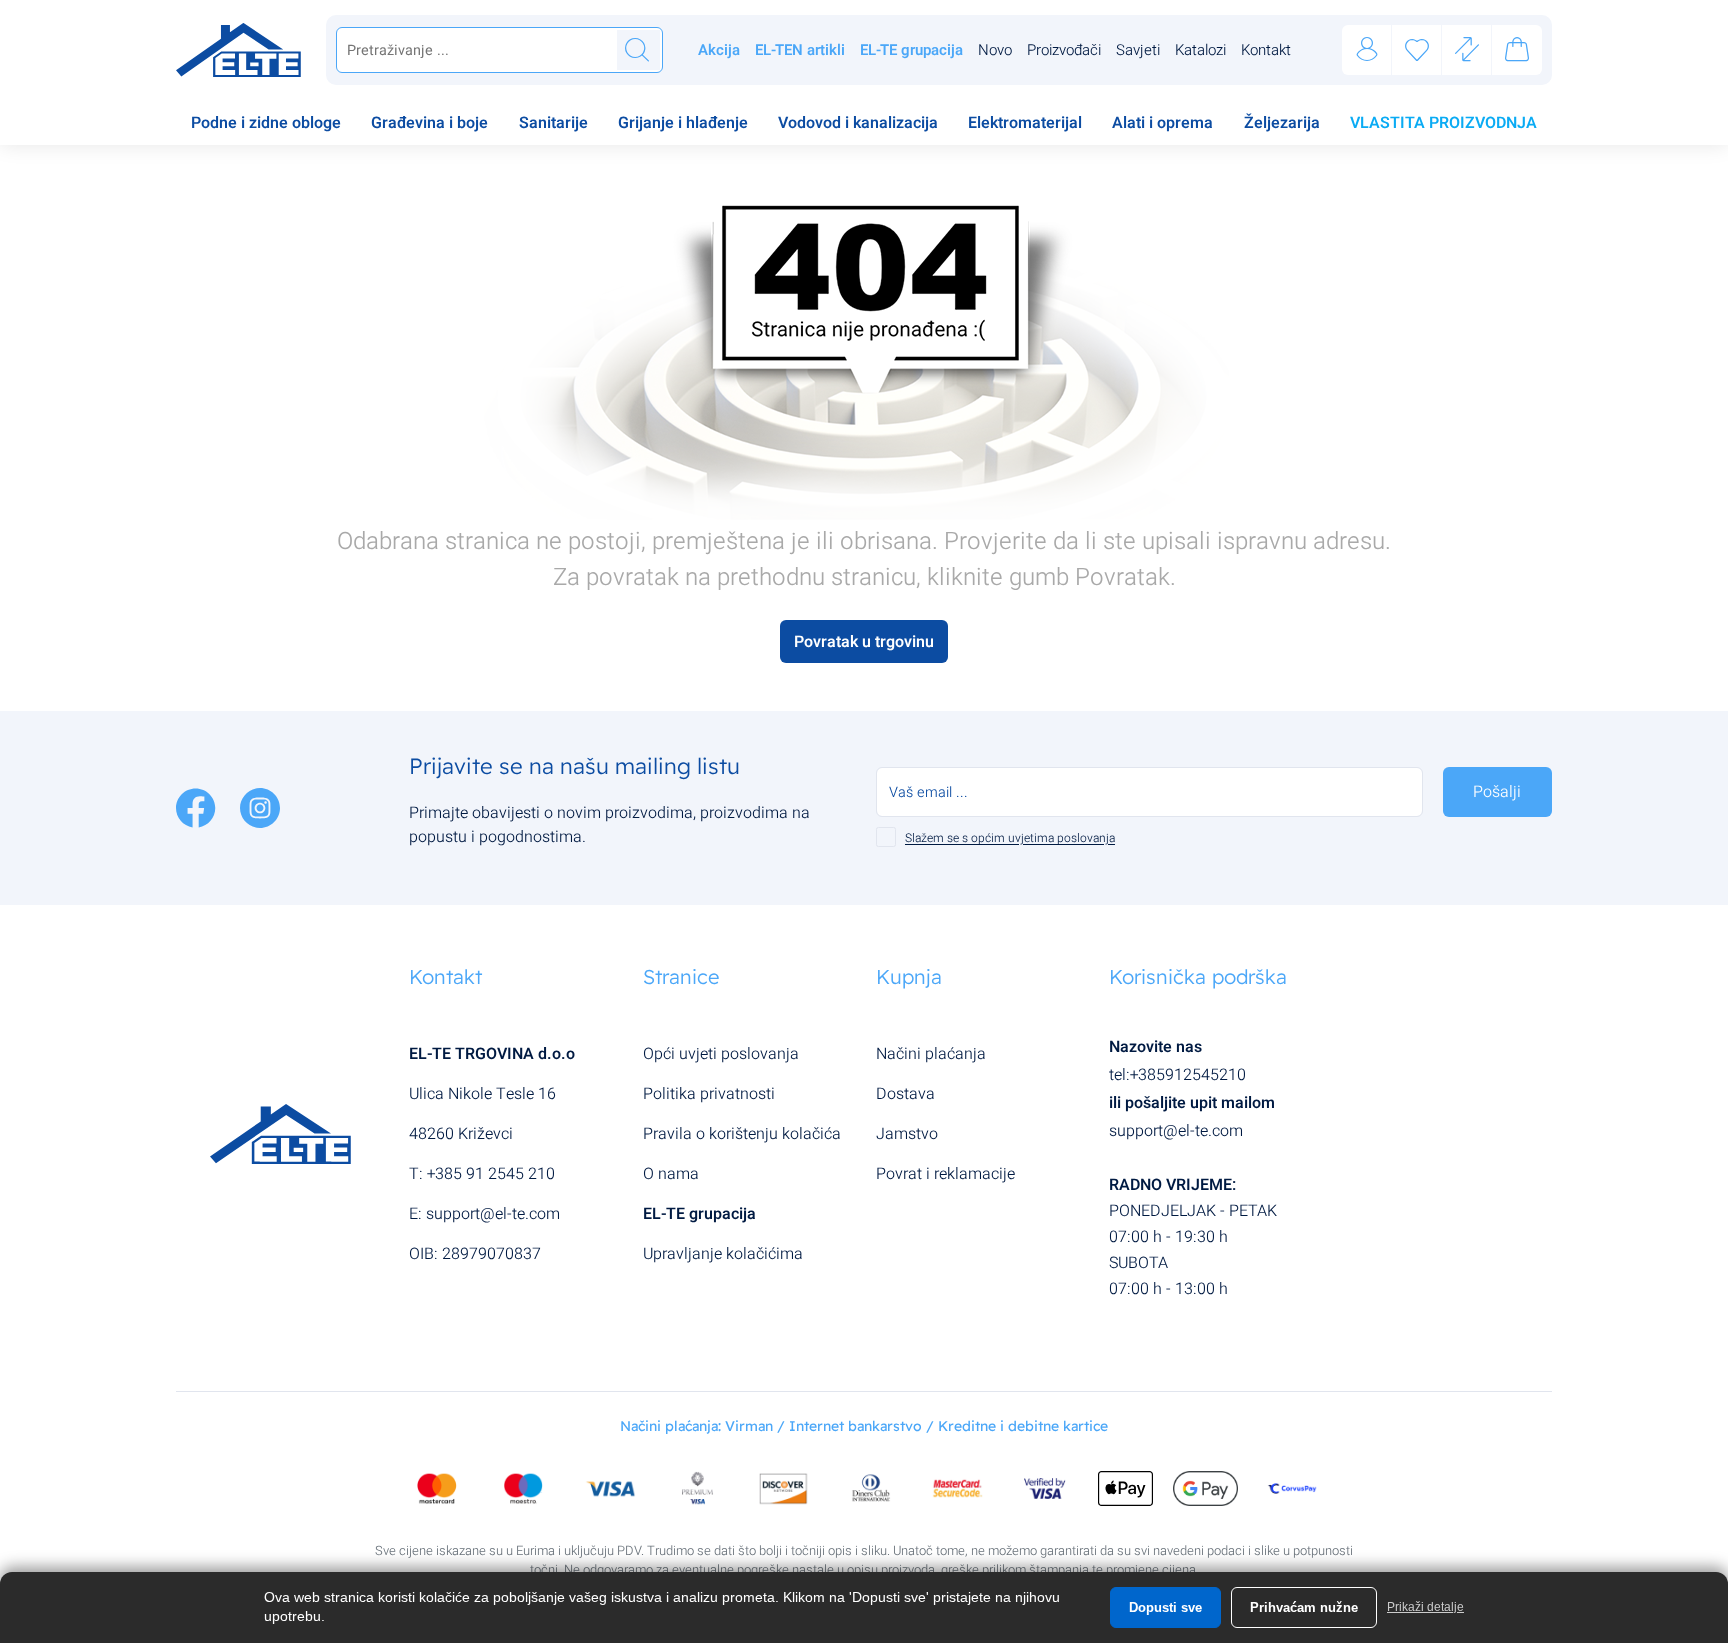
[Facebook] (198, 807)
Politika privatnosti (709, 1094)
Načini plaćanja (931, 1054)
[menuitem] (266, 125)
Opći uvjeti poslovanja (721, 1054)
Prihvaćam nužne (1304, 1607)
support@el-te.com (493, 1214)
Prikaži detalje (1425, 1607)
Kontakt (1266, 50)
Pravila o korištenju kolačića (742, 1134)
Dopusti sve (1165, 1607)
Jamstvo (907, 1134)
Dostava (905, 1094)
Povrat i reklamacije (945, 1174)
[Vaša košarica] (1517, 53)
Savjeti (1138, 50)
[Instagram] (260, 807)
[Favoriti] (1417, 50)
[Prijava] (1367, 50)
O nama (671, 1174)
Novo (995, 50)
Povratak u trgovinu (864, 642)
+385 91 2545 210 (491, 1174)
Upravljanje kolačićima (723, 1254)
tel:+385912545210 (1177, 1075)
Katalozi (1200, 50)
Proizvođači (1064, 50)
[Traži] (637, 50)
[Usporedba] (1467, 50)
